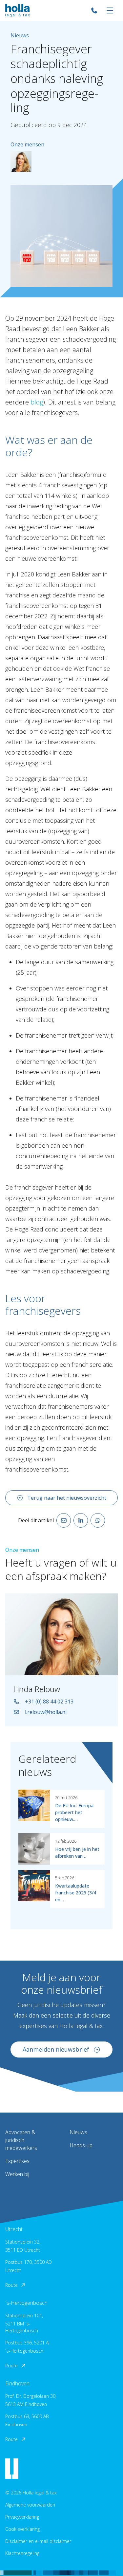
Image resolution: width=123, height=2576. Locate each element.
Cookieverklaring (22, 2529)
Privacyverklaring (22, 2517)
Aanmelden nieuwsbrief (56, 2049)
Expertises (17, 2161)
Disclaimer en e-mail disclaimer (38, 2541)
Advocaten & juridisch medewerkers (21, 2140)
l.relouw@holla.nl (46, 1712)
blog (37, 402)
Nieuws (78, 2132)
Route (11, 2285)
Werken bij (17, 2174)
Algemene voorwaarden (30, 2505)
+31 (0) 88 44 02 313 (49, 1702)
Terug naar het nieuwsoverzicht (67, 1498)
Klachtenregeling (22, 2553)
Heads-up (81, 2145)
